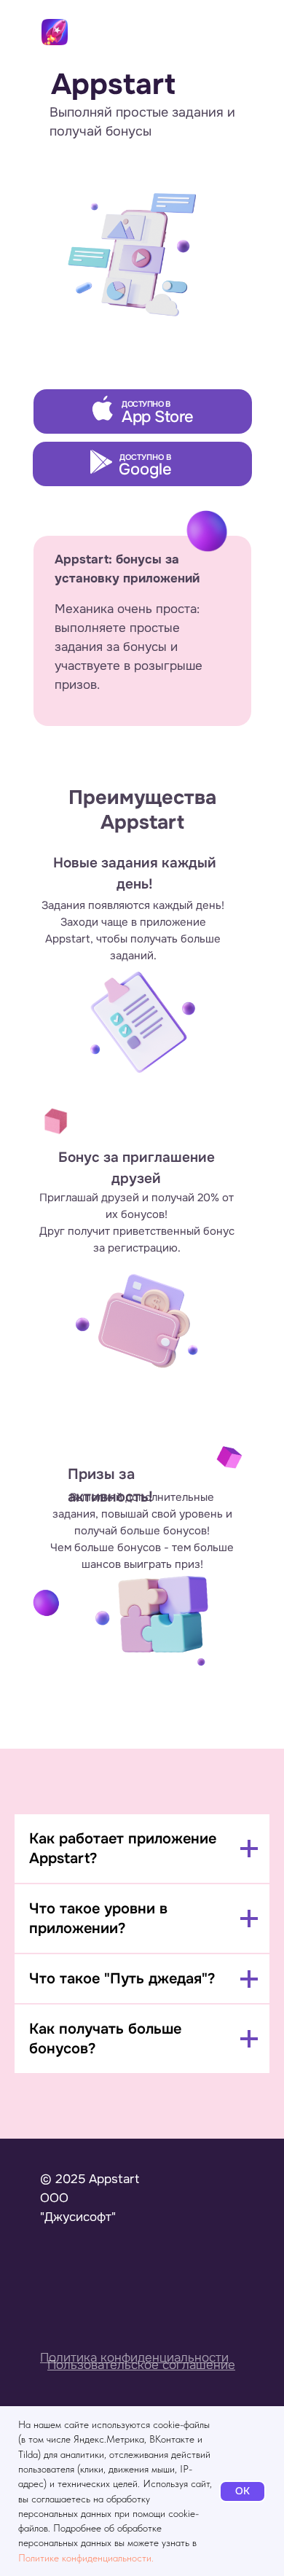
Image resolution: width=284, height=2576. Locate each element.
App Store (158, 417)
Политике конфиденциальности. (86, 2558)
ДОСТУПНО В (146, 404)
